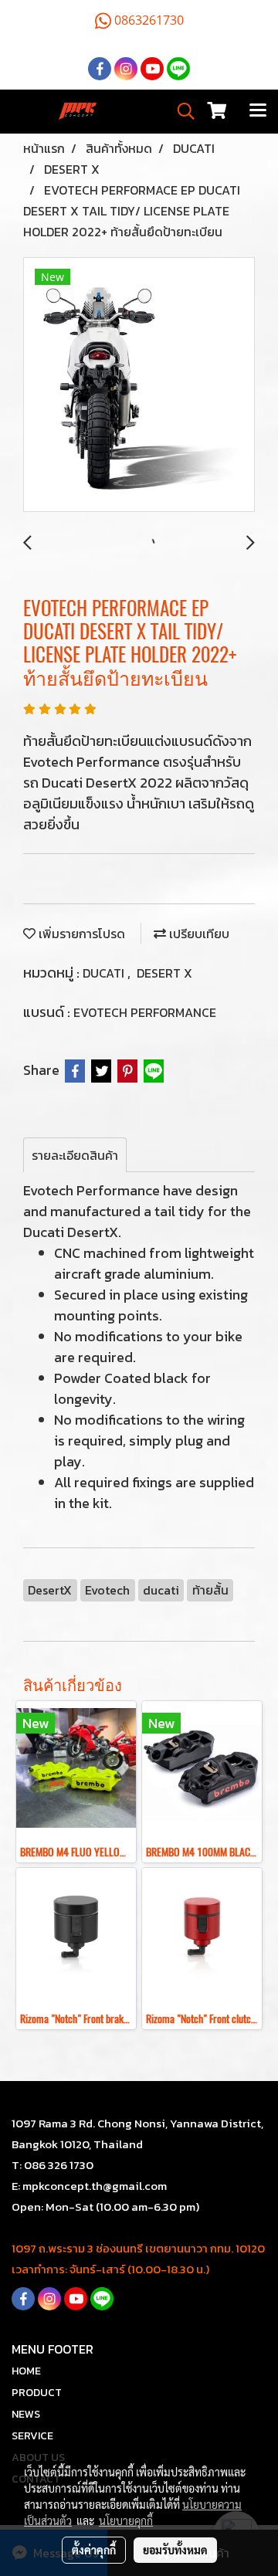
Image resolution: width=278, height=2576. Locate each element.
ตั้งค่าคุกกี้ (94, 2550)
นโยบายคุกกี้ (126, 2520)
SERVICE (32, 2436)
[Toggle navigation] (258, 111)
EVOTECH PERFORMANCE (145, 1012)
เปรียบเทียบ (198, 934)
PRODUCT (37, 2393)
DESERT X (164, 973)
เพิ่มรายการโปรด (80, 934)
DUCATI (105, 973)
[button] (181, 111)
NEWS (26, 2414)
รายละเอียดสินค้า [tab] (75, 1155)
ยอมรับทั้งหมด (175, 2550)
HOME (26, 2371)
